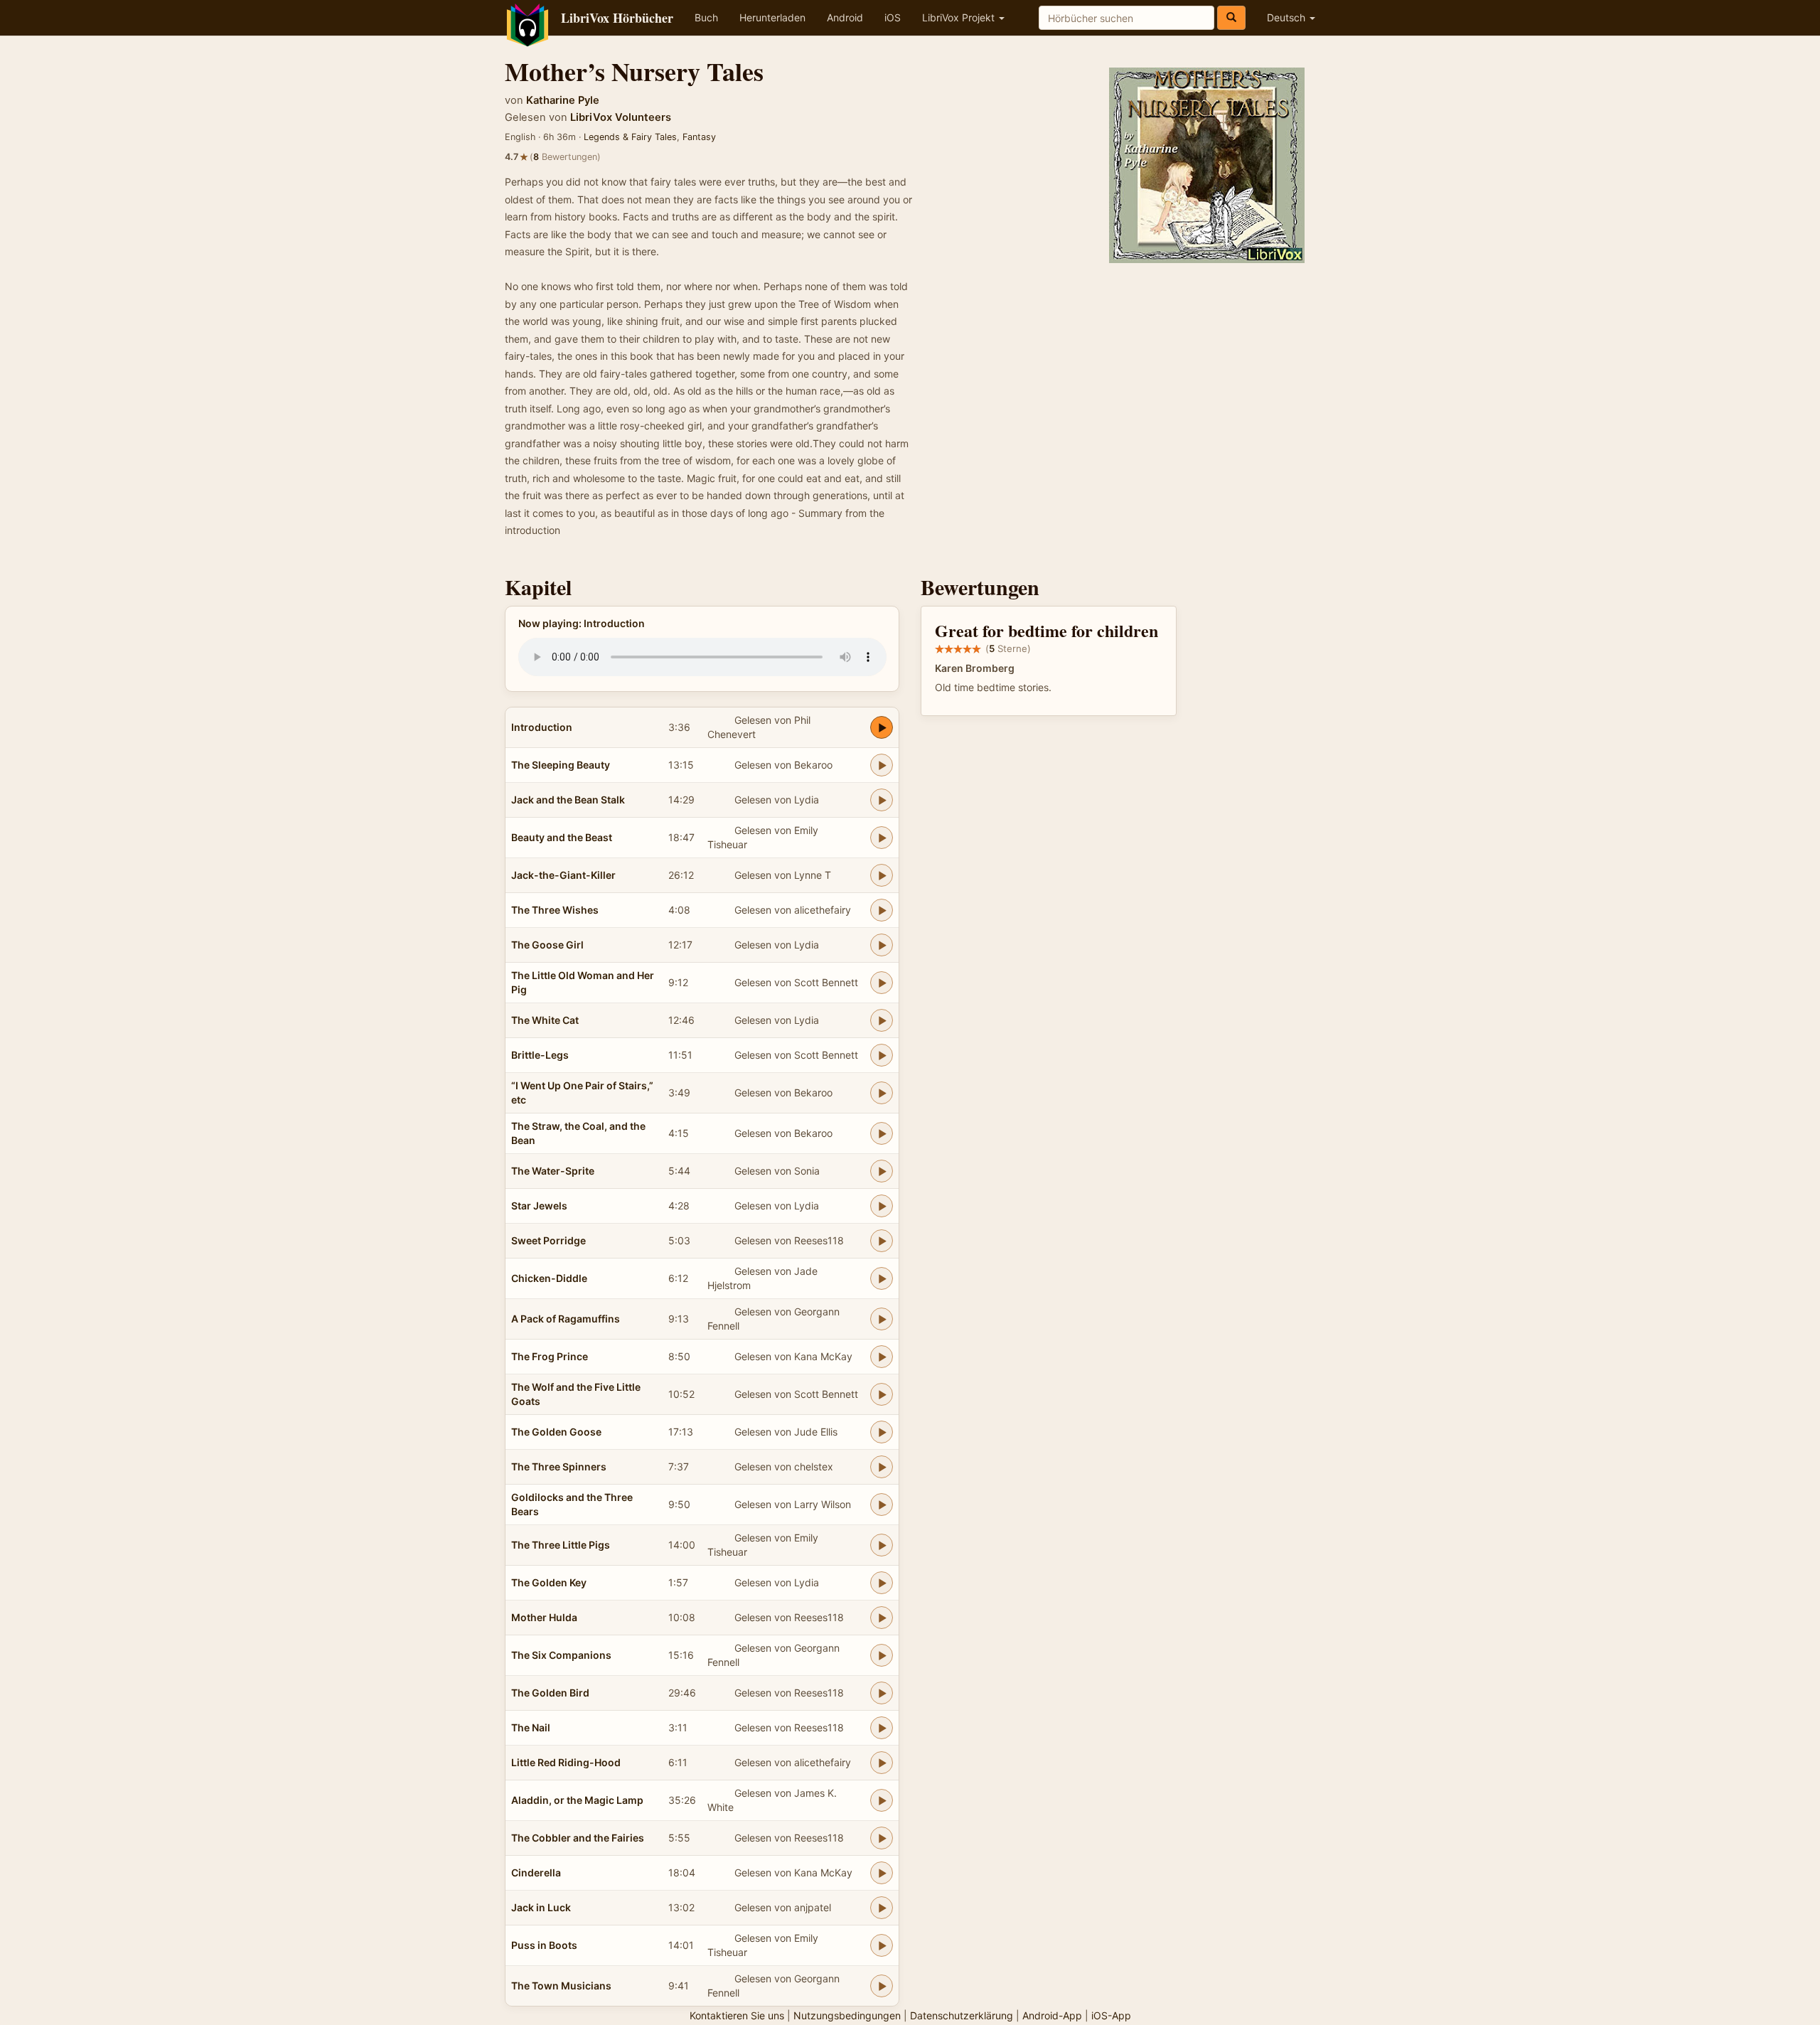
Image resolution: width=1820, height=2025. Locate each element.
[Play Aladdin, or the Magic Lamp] (882, 1800)
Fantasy (699, 137)
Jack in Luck (541, 1907)
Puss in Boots (544, 1945)
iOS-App (1111, 2015)
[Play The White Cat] (882, 1020)
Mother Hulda (544, 1617)
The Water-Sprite (553, 1171)
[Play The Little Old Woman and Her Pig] (882, 983)
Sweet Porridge (548, 1240)
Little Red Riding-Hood (566, 1762)
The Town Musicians (561, 1986)
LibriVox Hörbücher (617, 18)
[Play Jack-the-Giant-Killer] (882, 875)
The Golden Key (549, 1582)
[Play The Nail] (882, 1728)
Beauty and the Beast (562, 837)
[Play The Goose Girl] (882, 945)
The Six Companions (561, 1655)
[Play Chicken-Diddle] (882, 1278)
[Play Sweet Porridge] (882, 1241)
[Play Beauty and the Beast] (882, 838)
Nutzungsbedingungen (847, 2015)
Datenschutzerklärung (962, 2015)
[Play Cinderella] (882, 1873)
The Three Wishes (555, 910)
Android (845, 17)
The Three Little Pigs (561, 1545)
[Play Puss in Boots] (882, 1945)
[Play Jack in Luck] (882, 1908)
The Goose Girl (547, 945)
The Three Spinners (559, 1466)
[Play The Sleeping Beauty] (882, 765)
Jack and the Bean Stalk (568, 800)
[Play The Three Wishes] (882, 910)
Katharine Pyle (563, 100)
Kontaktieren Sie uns (737, 2015)
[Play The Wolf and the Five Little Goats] (882, 1394)
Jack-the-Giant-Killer (563, 875)
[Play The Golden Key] (882, 1583)
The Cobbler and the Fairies (578, 1838)
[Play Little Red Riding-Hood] (882, 1763)
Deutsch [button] (1288, 17)
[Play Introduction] (882, 727)
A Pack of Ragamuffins (566, 1319)
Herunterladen (772, 17)
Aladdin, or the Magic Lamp (577, 1800)
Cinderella (536, 1872)
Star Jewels (539, 1206)
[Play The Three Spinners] (882, 1467)
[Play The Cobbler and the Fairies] (882, 1838)
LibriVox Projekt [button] (960, 17)
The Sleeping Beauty (561, 765)
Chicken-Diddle (549, 1278)
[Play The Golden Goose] (882, 1432)
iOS (893, 17)
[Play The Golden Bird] (882, 1693)
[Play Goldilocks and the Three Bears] (882, 1505)
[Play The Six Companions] (882, 1655)
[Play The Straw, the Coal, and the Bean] (882, 1133)
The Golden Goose (556, 1432)
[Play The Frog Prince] (882, 1357)
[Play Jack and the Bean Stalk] (882, 800)
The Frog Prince (550, 1356)
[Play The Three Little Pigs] (882, 1545)
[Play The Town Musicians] (882, 1986)
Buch (706, 17)
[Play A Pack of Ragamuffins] (882, 1319)
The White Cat (545, 1020)
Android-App (1052, 2015)
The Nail (531, 1727)
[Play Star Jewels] (882, 1206)
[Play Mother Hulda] (882, 1618)
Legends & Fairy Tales (630, 137)
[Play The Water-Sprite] (882, 1171)
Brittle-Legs (540, 1055)
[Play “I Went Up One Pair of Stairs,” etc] (882, 1093)
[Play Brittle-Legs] (882, 1055)
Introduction (542, 727)
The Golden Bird (550, 1693)
